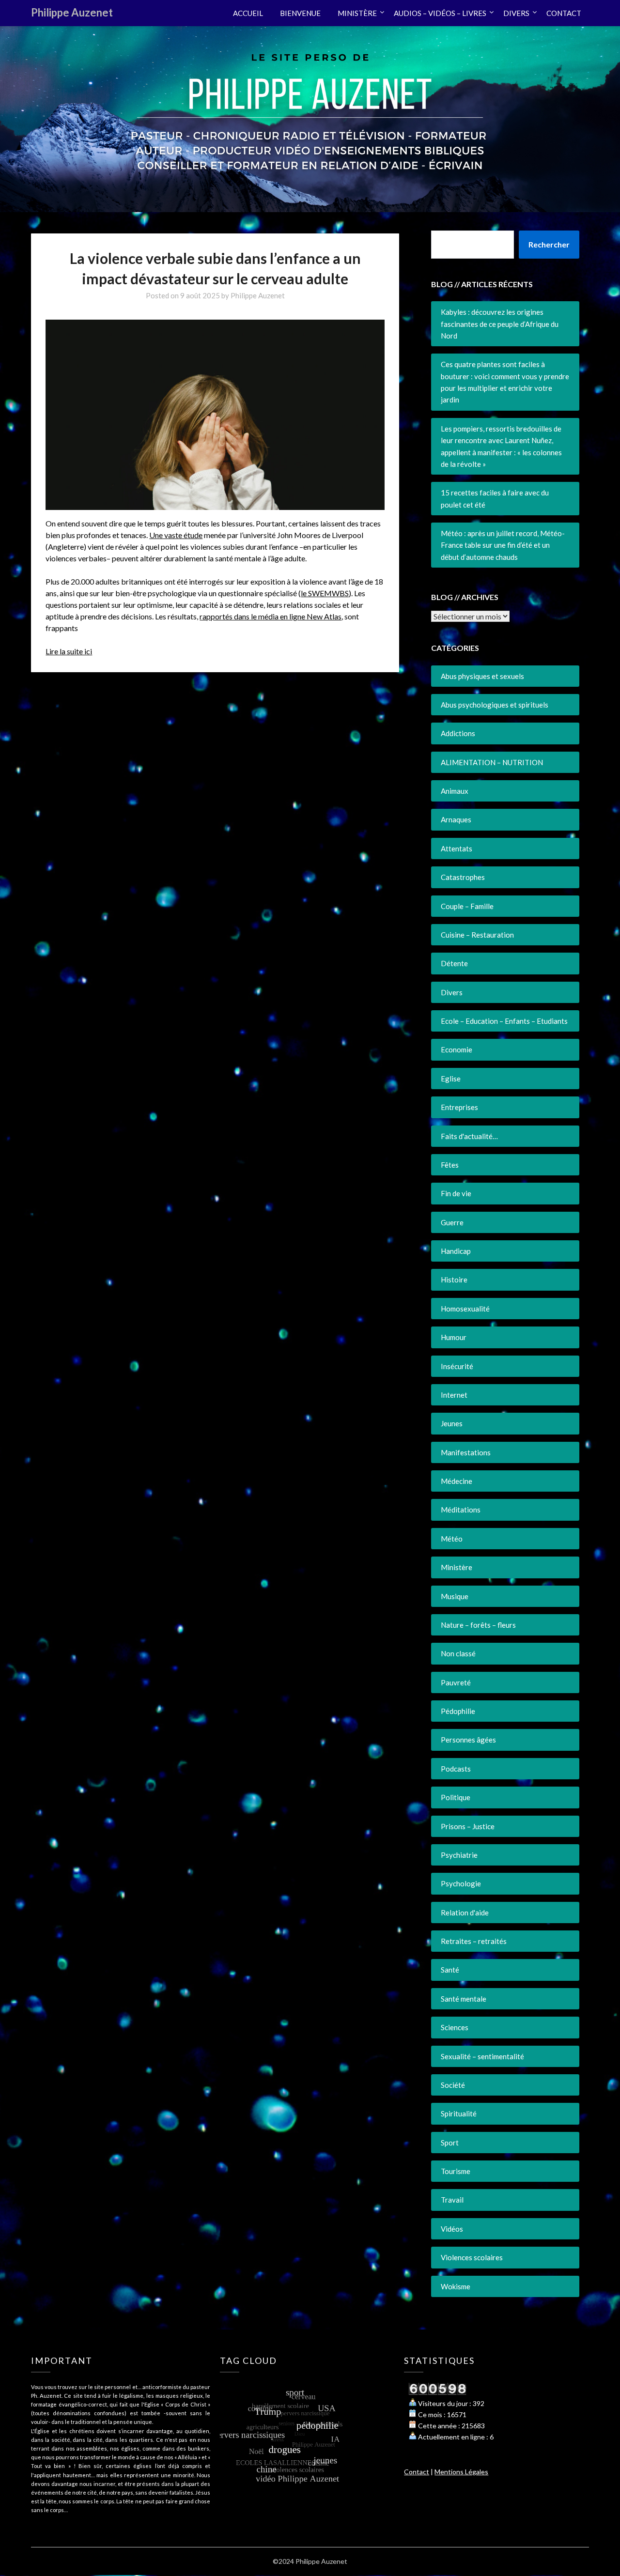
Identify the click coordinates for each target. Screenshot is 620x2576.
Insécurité (457, 1366)
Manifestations (466, 1452)
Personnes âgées (468, 1740)
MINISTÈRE (357, 13)
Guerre (452, 1222)
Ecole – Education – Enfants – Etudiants (504, 1021)
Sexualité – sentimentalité (482, 2056)
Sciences (455, 2027)
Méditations (461, 1510)
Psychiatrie (459, 1855)
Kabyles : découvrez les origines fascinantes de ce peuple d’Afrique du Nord (500, 324)
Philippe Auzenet (72, 12)
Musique (455, 1596)
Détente (454, 963)
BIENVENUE (300, 13)
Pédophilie (458, 1711)
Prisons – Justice (468, 1826)
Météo (452, 1539)
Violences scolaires (472, 2257)
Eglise (451, 1079)
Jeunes (452, 1423)
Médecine (457, 1481)
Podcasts (456, 1769)
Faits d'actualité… (469, 1136)
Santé (450, 1970)
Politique (456, 1797)
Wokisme (456, 2286)
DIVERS (516, 13)
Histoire (454, 1280)
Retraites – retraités (474, 1941)
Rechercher (549, 244)
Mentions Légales (461, 2472)
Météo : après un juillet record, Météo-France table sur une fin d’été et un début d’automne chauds (503, 545)
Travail (452, 2200)
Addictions (458, 733)
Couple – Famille (467, 906)
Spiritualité (459, 2113)
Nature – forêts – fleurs (478, 1625)
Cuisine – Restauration (477, 935)
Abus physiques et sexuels (482, 676)
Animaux (455, 791)
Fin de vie (456, 1193)
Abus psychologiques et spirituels (495, 705)
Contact (417, 2472)
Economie (457, 1049)
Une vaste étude (176, 535)
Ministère (457, 1567)
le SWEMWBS (325, 593)
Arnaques (456, 819)
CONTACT (564, 13)
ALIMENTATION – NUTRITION (492, 762)
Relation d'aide (465, 1913)
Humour (454, 1337)
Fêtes (450, 1165)
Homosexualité (465, 1309)
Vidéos (452, 2229)
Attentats (457, 848)
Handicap (456, 1251)
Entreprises (459, 1107)
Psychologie (461, 1883)
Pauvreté (456, 1682)
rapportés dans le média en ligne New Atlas (271, 616)
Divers (452, 992)
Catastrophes (463, 877)
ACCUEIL (248, 13)
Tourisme (456, 2171)
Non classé (458, 1653)
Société (453, 2085)
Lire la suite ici (69, 651)
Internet (454, 1395)
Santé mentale (464, 1999)
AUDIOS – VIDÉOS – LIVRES (440, 13)
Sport (450, 2143)
